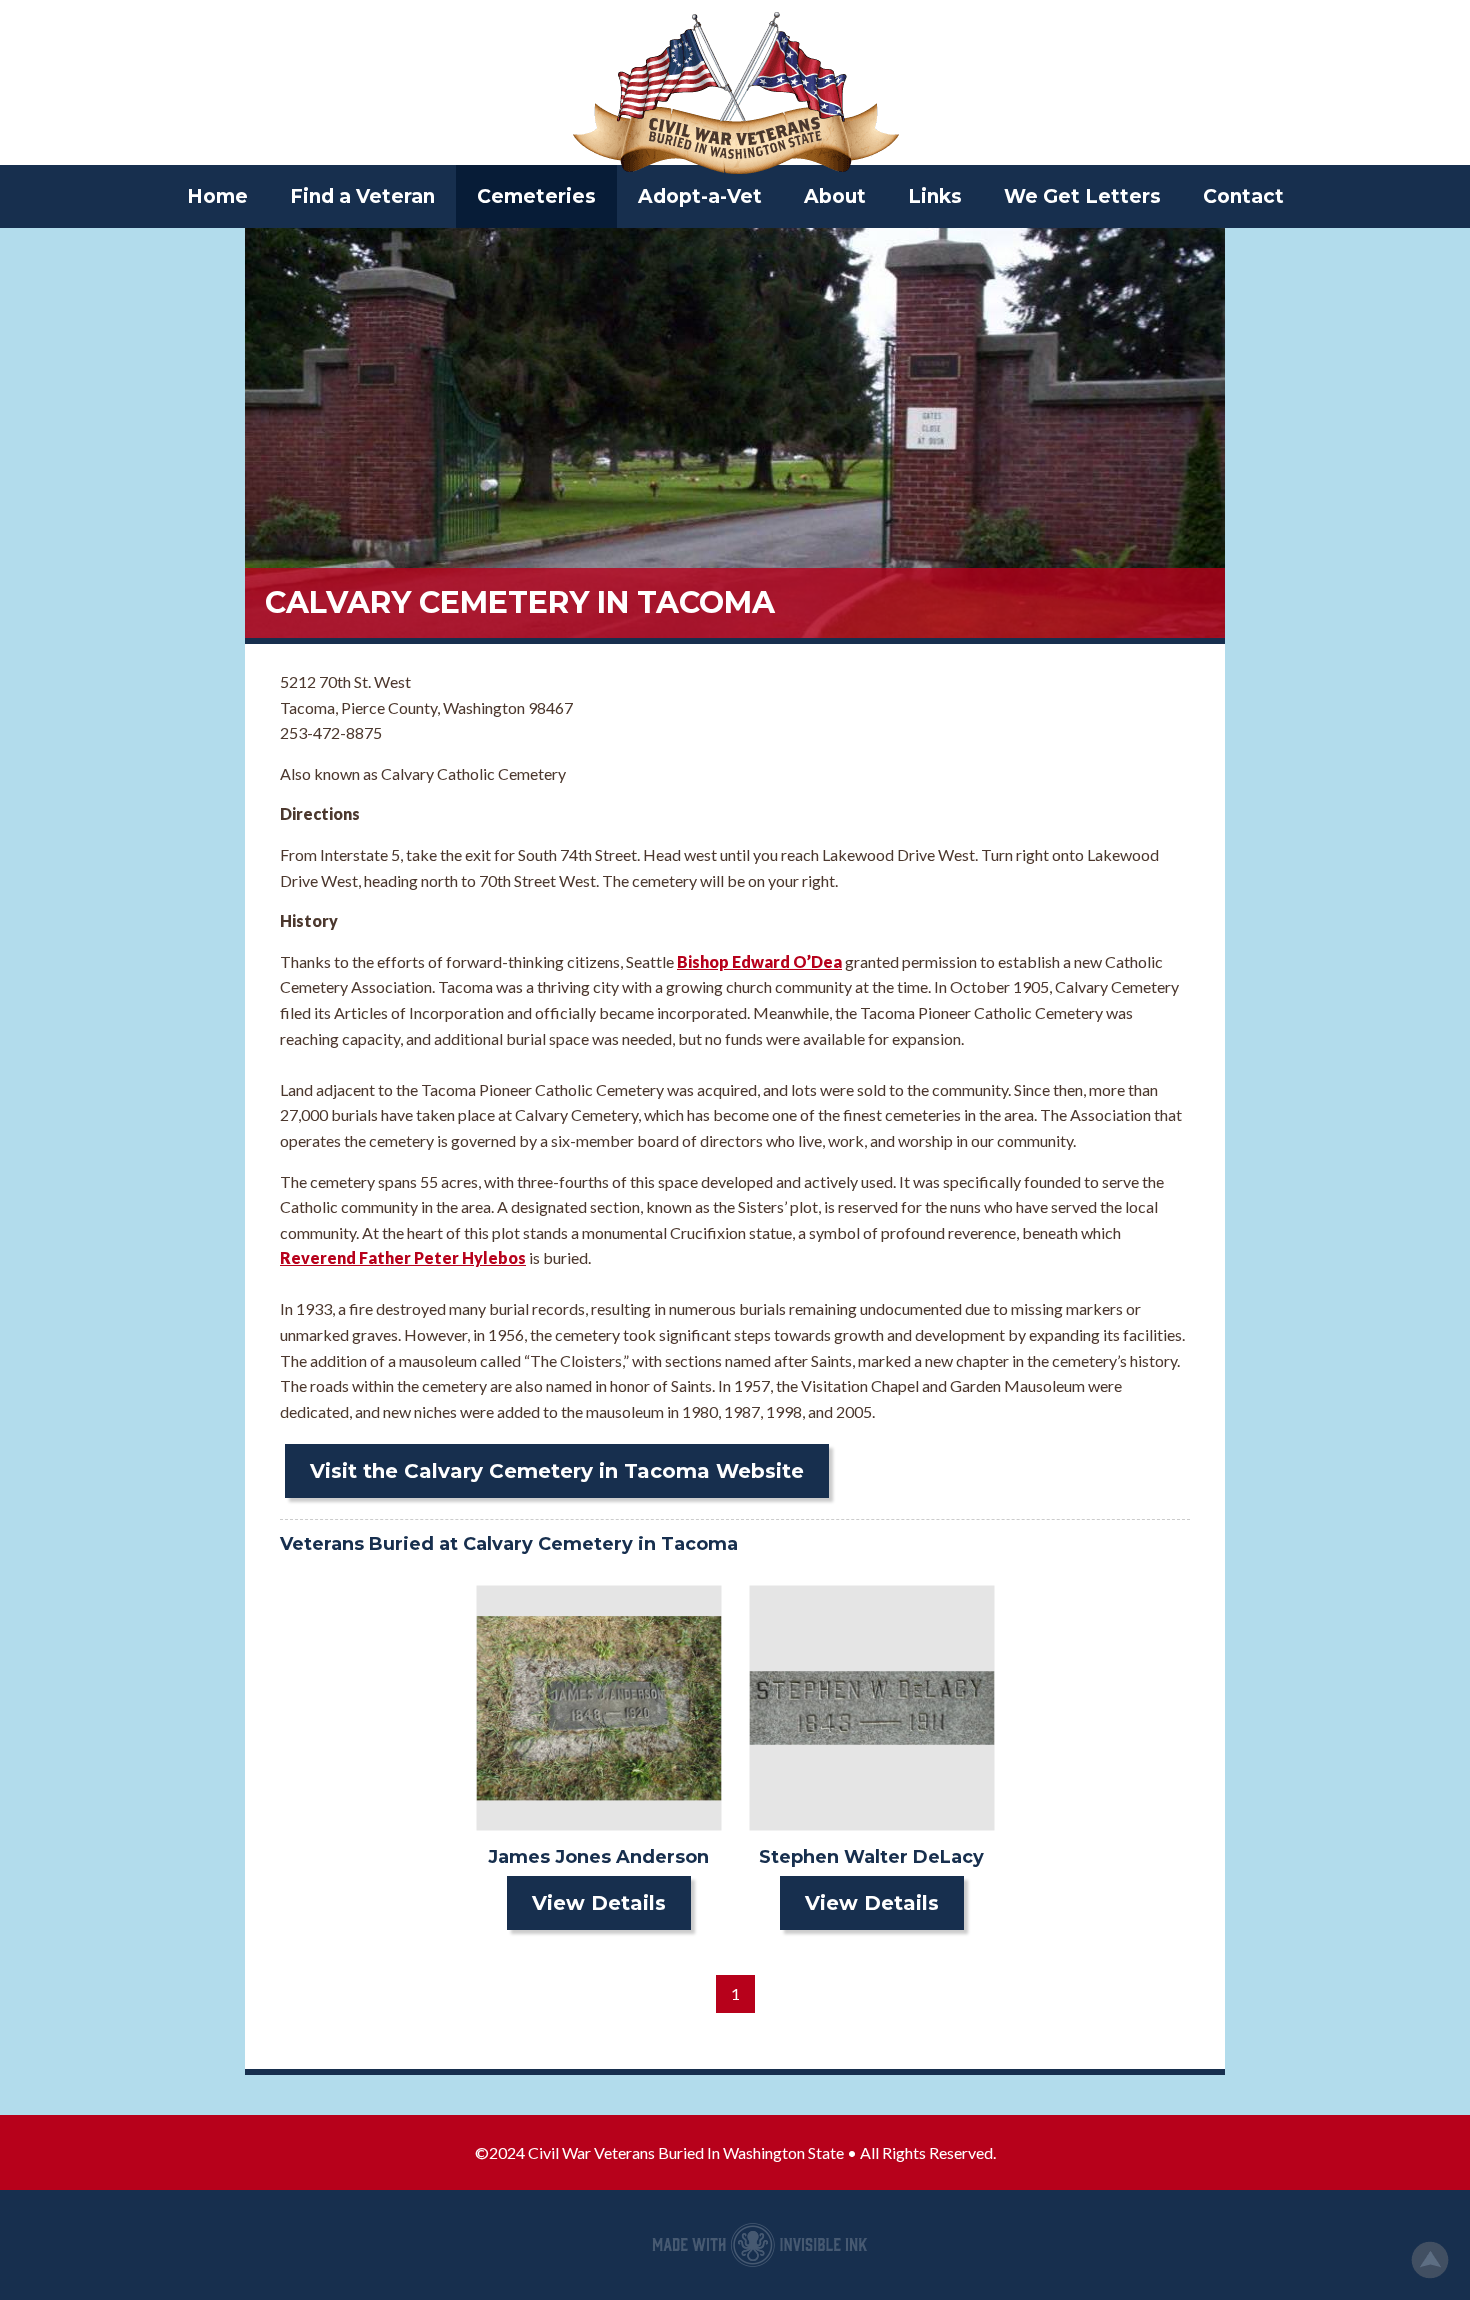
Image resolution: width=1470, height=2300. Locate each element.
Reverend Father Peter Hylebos (403, 1257)
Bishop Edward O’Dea (759, 961)
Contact (1243, 196)
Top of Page (1430, 2260)
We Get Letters (1082, 196)
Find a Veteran (362, 196)
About (835, 196)
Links (935, 196)
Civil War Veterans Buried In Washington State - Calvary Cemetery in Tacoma (735, 95)
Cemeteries (536, 196)
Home (217, 196)
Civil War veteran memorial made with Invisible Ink (760, 2245)
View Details (599, 1903)
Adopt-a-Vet (700, 196)
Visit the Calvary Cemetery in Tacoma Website (557, 1471)
